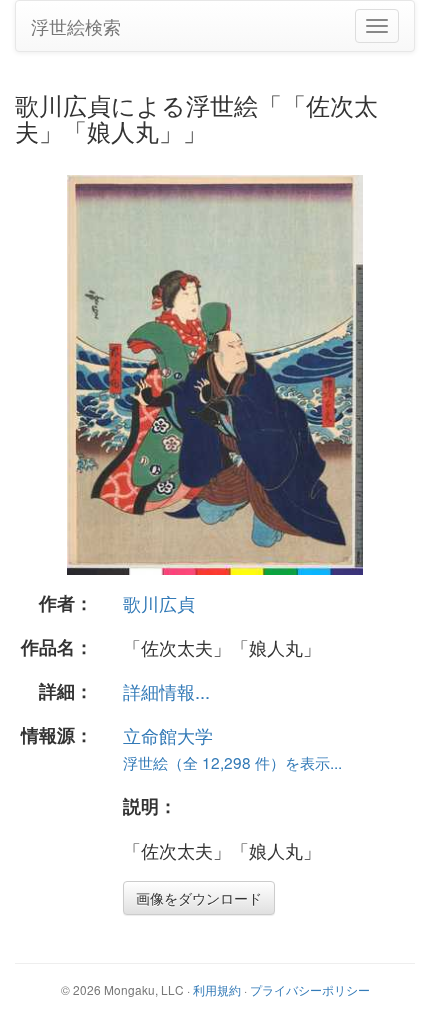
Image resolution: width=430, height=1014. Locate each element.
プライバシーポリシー (310, 989)
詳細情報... (166, 691)
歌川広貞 (159, 603)
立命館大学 (168, 735)
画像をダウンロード (199, 898)
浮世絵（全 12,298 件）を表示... (232, 762)
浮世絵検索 (76, 26)
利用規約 (217, 989)
